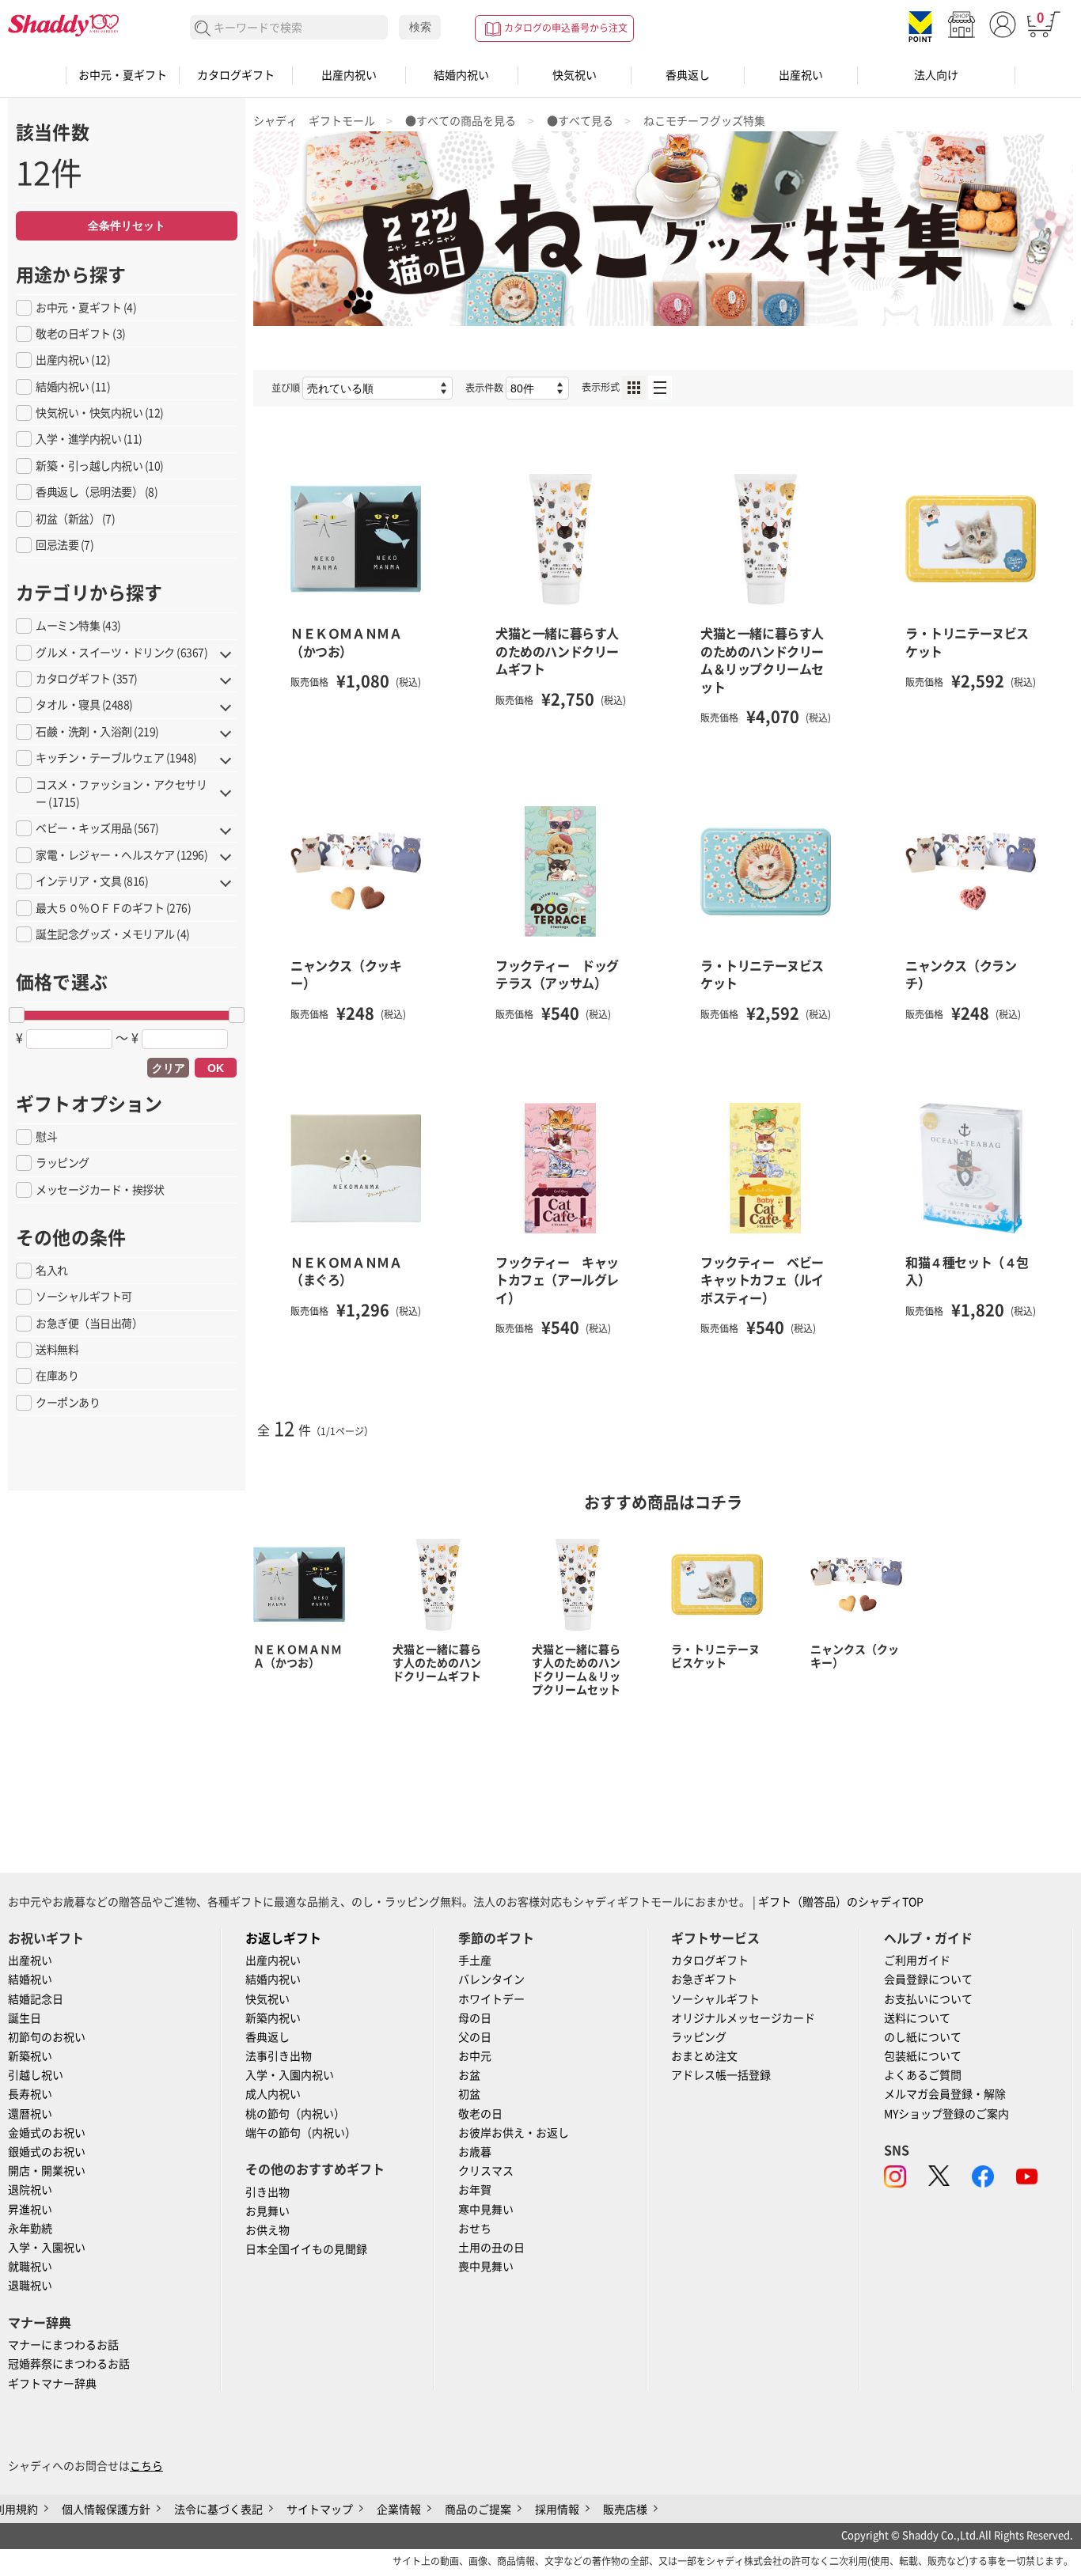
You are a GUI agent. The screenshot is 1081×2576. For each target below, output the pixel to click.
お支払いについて (928, 1999)
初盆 (469, 2094)
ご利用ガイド (917, 1960)
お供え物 (267, 2230)
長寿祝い (30, 2094)
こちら (146, 2466)
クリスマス (486, 2171)
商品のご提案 (478, 2510)
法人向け (936, 75)
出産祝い (801, 75)
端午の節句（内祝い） (301, 2133)
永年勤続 (30, 2229)
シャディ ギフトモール (314, 121)
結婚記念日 (36, 1999)
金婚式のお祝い (47, 2133)
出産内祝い (349, 75)
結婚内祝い (461, 75)
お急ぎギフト (704, 1979)
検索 (420, 27)
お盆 (469, 2075)
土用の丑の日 (491, 2248)
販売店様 (625, 2510)
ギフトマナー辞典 (52, 2384)
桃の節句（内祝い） (295, 2114)
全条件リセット (127, 225)
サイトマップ (320, 2510)
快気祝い (575, 75)
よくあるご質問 (923, 2075)
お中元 (475, 2056)
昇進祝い (30, 2210)
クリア (169, 1068)
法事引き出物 (279, 2056)
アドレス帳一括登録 (721, 2075)
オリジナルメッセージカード (743, 2018)
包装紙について (923, 2056)
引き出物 (267, 2192)
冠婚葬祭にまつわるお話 (69, 2364)
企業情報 (399, 2510)
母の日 (475, 2018)
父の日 (475, 2037)
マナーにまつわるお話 (63, 2345)
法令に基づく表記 (218, 2510)
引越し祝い (36, 2075)
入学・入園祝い (47, 2248)
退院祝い (30, 2190)
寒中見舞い (486, 2210)
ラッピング (699, 2037)
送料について (917, 2018)
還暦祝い (30, 2114)
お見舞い (267, 2211)
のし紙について (923, 2037)
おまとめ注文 (704, 2056)
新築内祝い (273, 2018)
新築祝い (30, 2056)
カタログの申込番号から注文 (566, 28)
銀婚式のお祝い (47, 2152)
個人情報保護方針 (106, 2510)
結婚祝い (30, 1979)
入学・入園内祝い (290, 2075)
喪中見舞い (486, 2267)
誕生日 (25, 2018)
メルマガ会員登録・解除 (945, 2094)
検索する (203, 29)
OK (216, 1068)
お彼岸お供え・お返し (514, 2133)
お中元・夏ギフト (123, 75)
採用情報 (557, 2510)
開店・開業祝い (47, 2171)
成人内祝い (273, 2094)
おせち (475, 2229)
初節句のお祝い (47, 2037)
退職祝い (30, 2286)
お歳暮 (475, 2152)
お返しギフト (283, 1938)
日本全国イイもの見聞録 (306, 2249)
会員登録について (928, 1979)
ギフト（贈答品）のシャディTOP (841, 1902)
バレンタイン (491, 1979)
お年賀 (475, 2190)
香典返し (688, 75)
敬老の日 (480, 2114)
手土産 (475, 1960)
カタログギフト (236, 75)
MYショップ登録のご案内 (946, 2114)
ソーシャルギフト (715, 1999)
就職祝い (30, 2267)
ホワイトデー (491, 1999)
